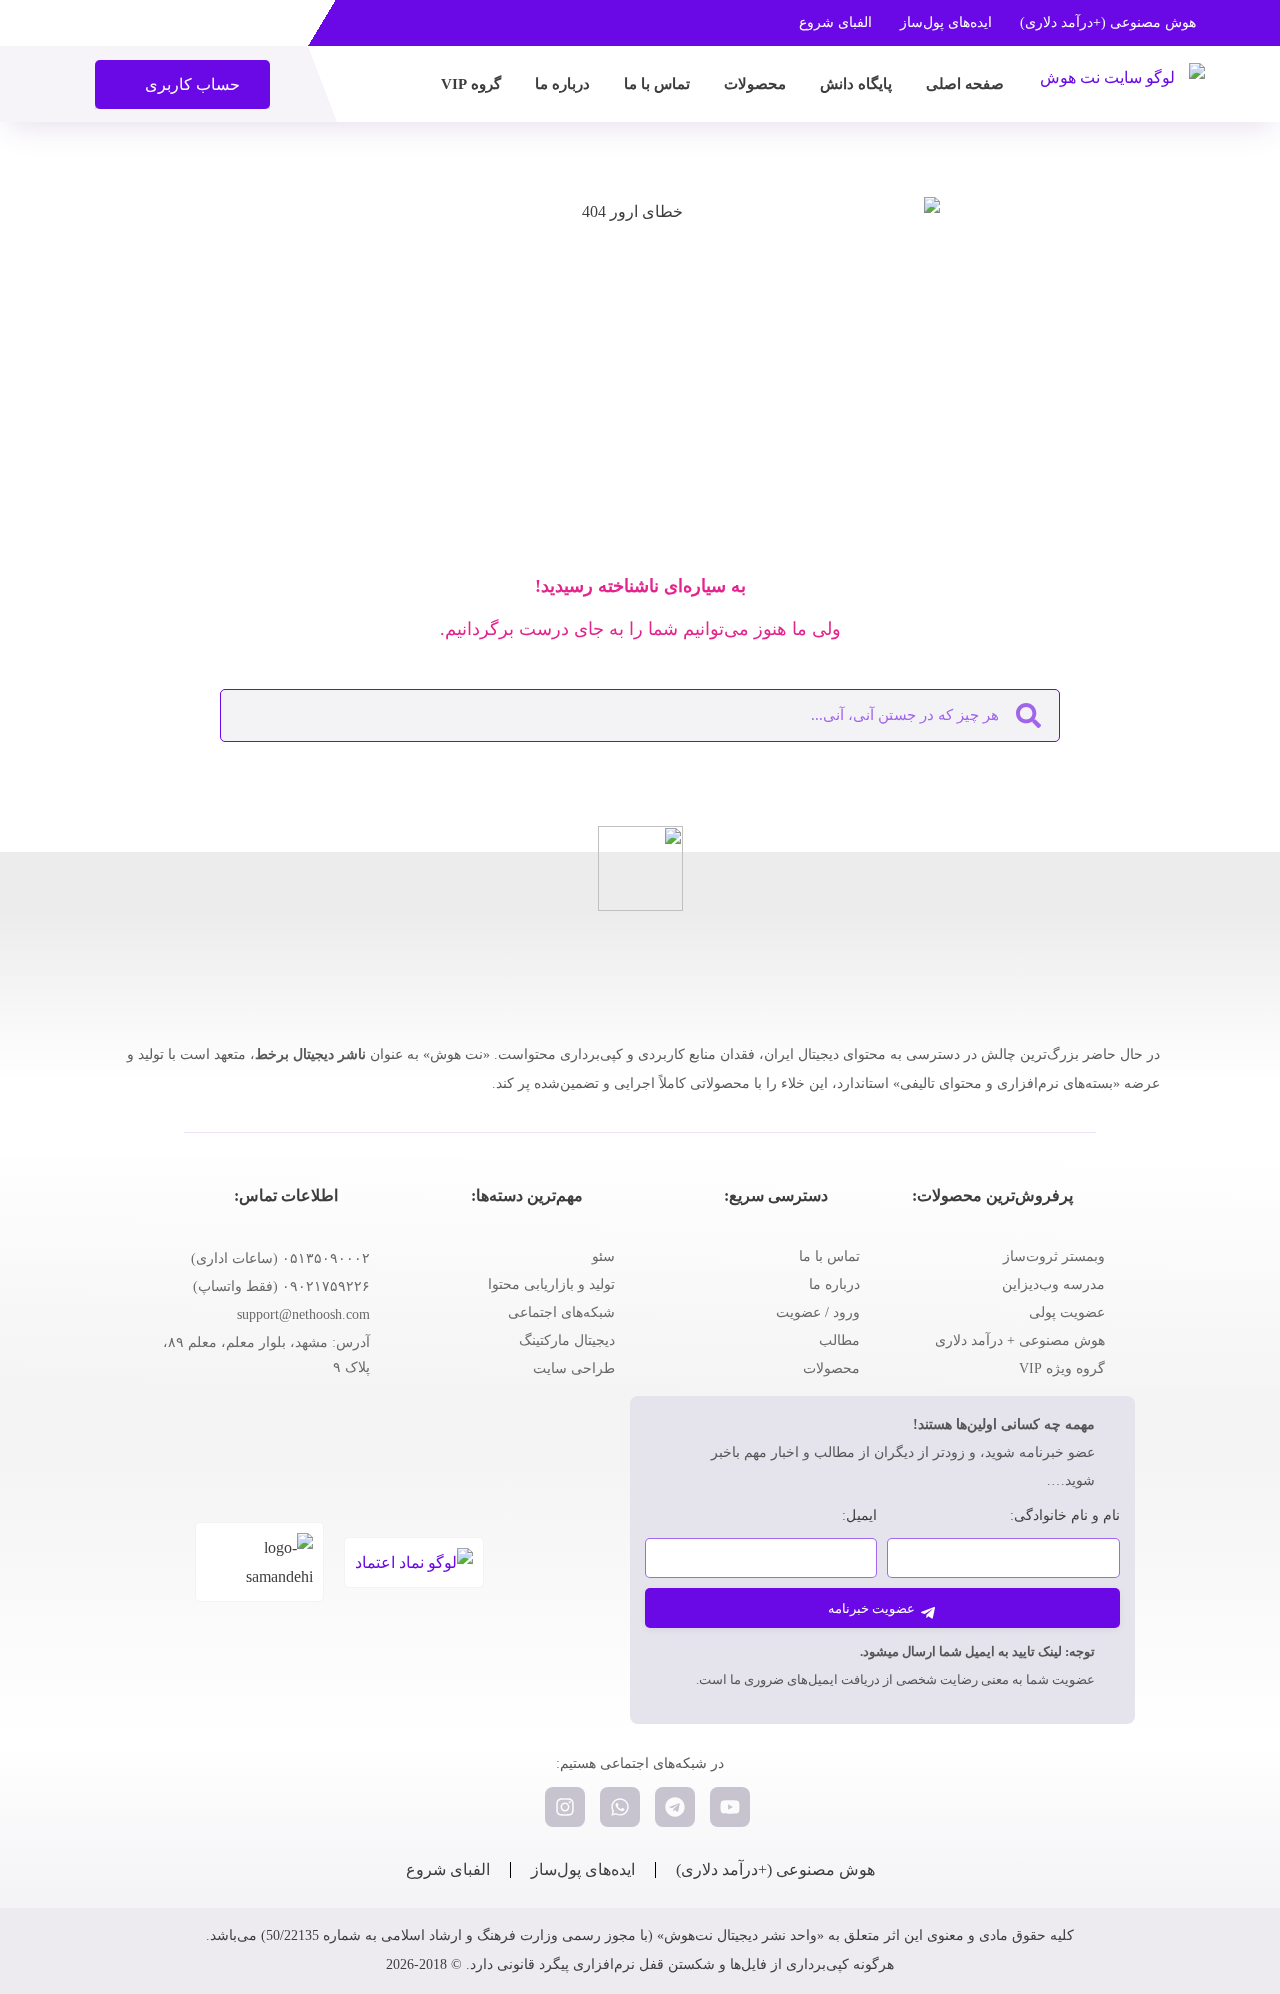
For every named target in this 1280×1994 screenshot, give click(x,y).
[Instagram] (565, 1807)
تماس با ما (657, 84)
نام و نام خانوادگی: (1065, 1516)
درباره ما (562, 84)
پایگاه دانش (856, 84)
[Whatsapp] (620, 1807)
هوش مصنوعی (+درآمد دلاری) (1108, 22)
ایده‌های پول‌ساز (946, 22)
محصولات (755, 84)
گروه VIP (471, 84)
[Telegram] (675, 1807)
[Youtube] (730, 1807)
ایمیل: (859, 1516)
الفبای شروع (835, 22)
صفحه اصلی (965, 84)
